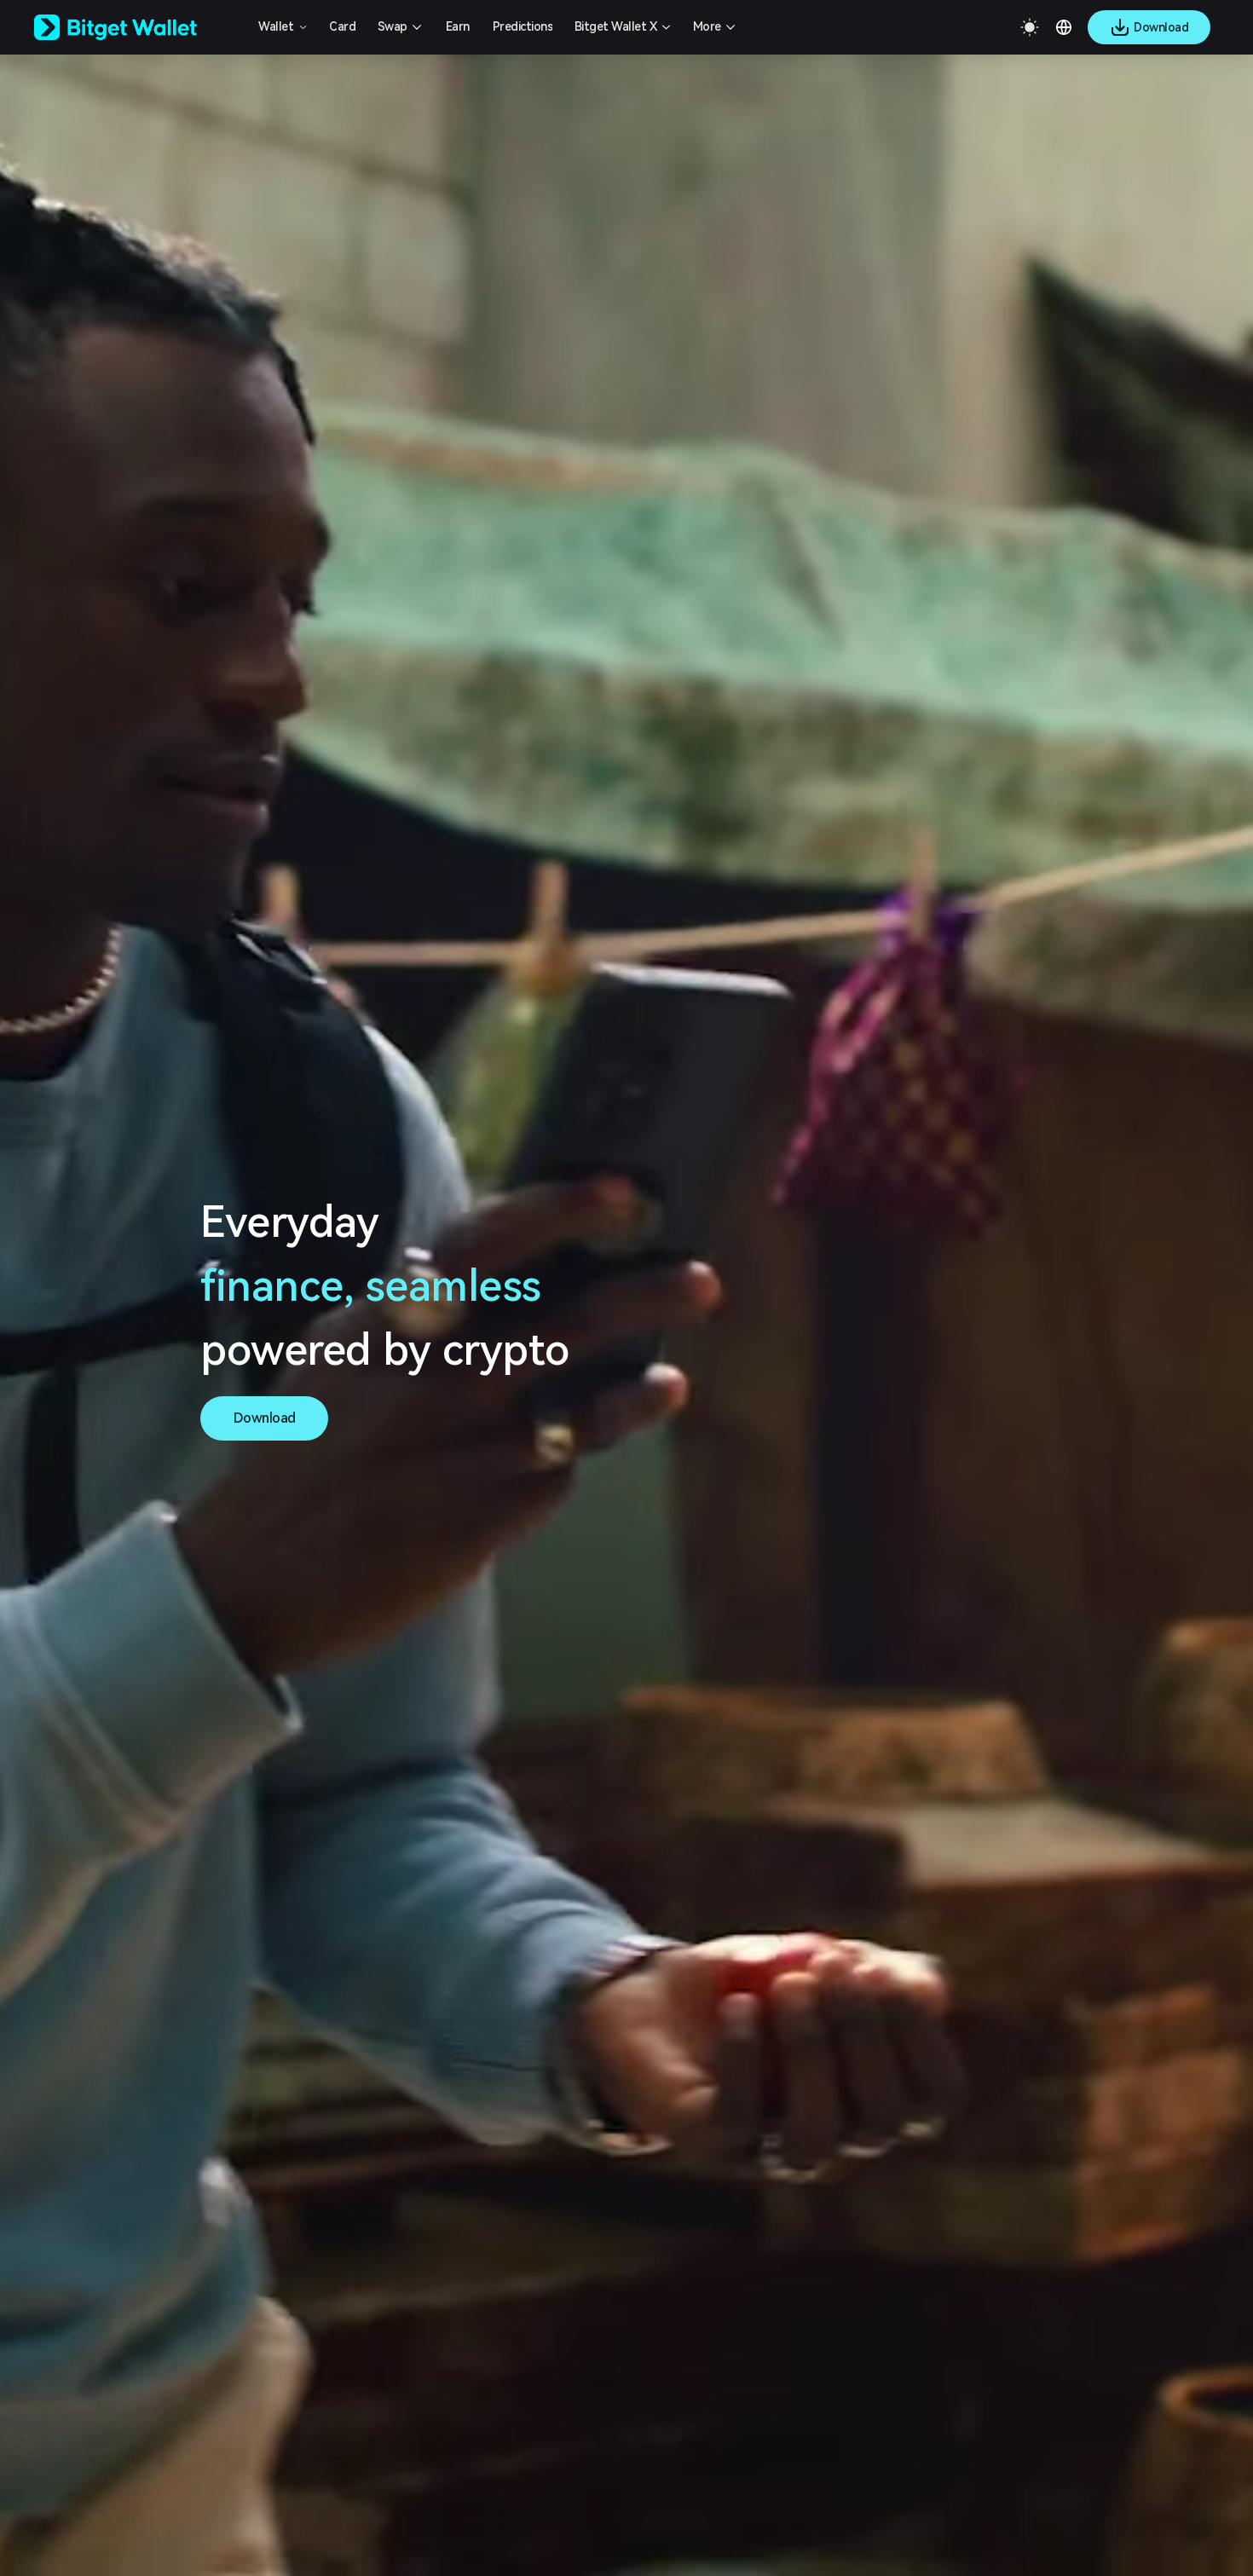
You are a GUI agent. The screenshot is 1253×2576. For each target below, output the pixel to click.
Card (342, 26)
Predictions (523, 26)
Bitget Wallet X (616, 26)
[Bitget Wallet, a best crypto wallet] (137, 27)
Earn (458, 26)
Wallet (276, 26)
